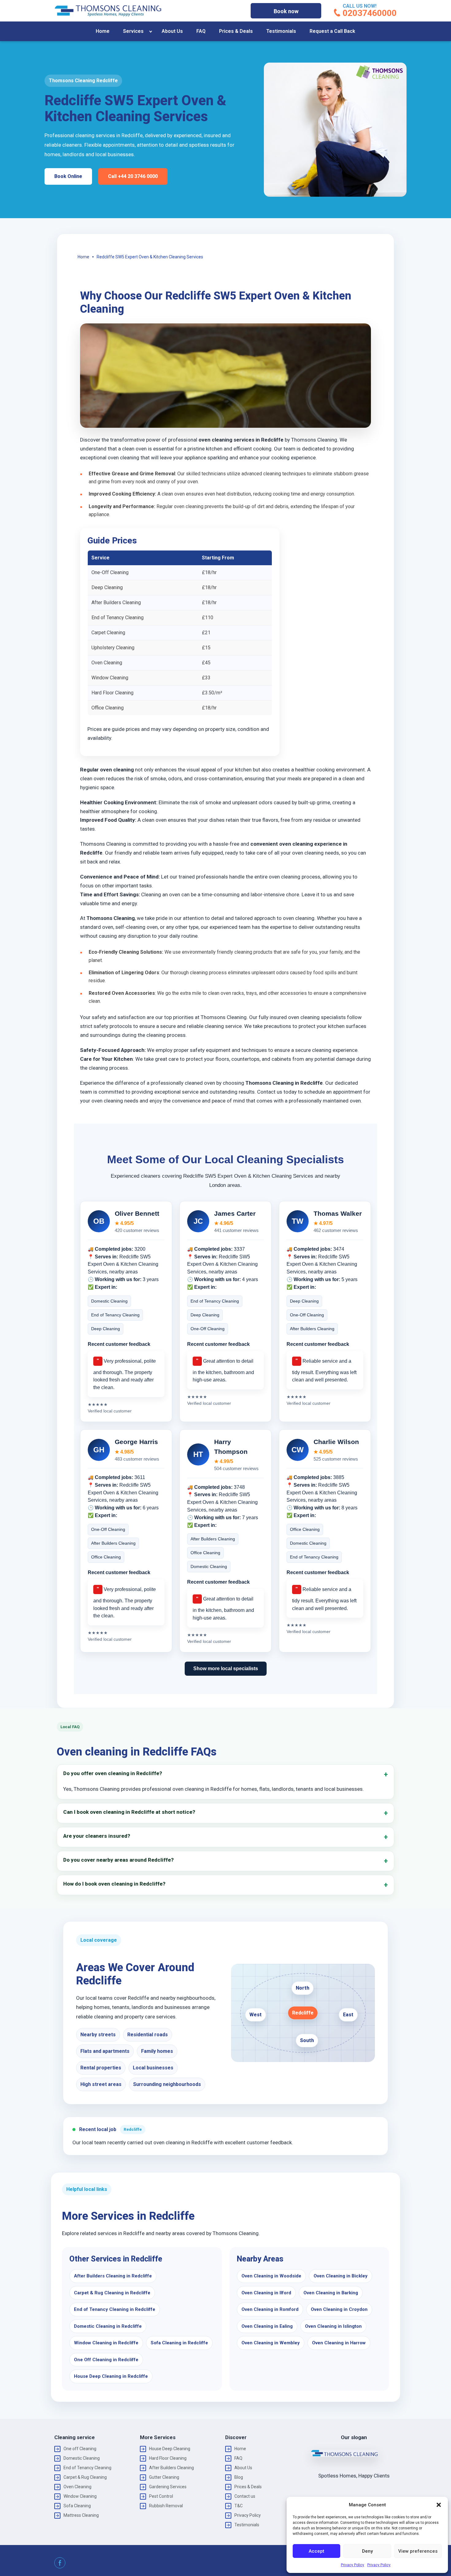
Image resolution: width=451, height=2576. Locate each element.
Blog (239, 2477)
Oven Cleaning (77, 2487)
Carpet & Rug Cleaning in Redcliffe (112, 2293)
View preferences (418, 2551)
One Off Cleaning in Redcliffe (106, 2360)
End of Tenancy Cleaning (87, 2468)
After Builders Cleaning (172, 2468)
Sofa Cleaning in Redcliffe (179, 2343)
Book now (286, 11)
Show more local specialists (226, 1668)
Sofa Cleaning (77, 2506)
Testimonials (281, 31)
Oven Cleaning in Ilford (266, 2293)
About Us (172, 31)
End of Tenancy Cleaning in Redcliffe (115, 2309)
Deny (367, 2551)
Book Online (68, 176)
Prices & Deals (236, 31)
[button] (439, 2505)
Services (133, 31)
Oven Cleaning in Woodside (271, 2276)
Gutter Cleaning (164, 2477)
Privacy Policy (353, 2565)
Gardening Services (168, 2487)
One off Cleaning (80, 2449)
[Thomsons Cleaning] (108, 11)
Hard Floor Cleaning (168, 2458)
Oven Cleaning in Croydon (339, 2309)
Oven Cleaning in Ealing (267, 2326)
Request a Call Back (332, 31)
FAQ (201, 31)
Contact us (245, 2496)
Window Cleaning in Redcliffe (106, 2343)
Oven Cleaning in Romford (270, 2309)
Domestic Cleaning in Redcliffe (108, 2326)
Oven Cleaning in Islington (333, 2326)
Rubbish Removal (166, 2506)
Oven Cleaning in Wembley (271, 2343)
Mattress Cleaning (81, 2515)
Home (103, 31)
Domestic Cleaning (82, 2458)
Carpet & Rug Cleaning (85, 2477)
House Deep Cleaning (170, 2449)
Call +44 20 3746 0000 (133, 176)
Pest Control (161, 2496)
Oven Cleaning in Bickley (341, 2276)
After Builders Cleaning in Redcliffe (113, 2276)
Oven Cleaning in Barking (331, 2293)
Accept (316, 2551)
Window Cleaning (80, 2496)
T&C (239, 2506)
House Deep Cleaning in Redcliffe (111, 2376)
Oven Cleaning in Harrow (339, 2343)
